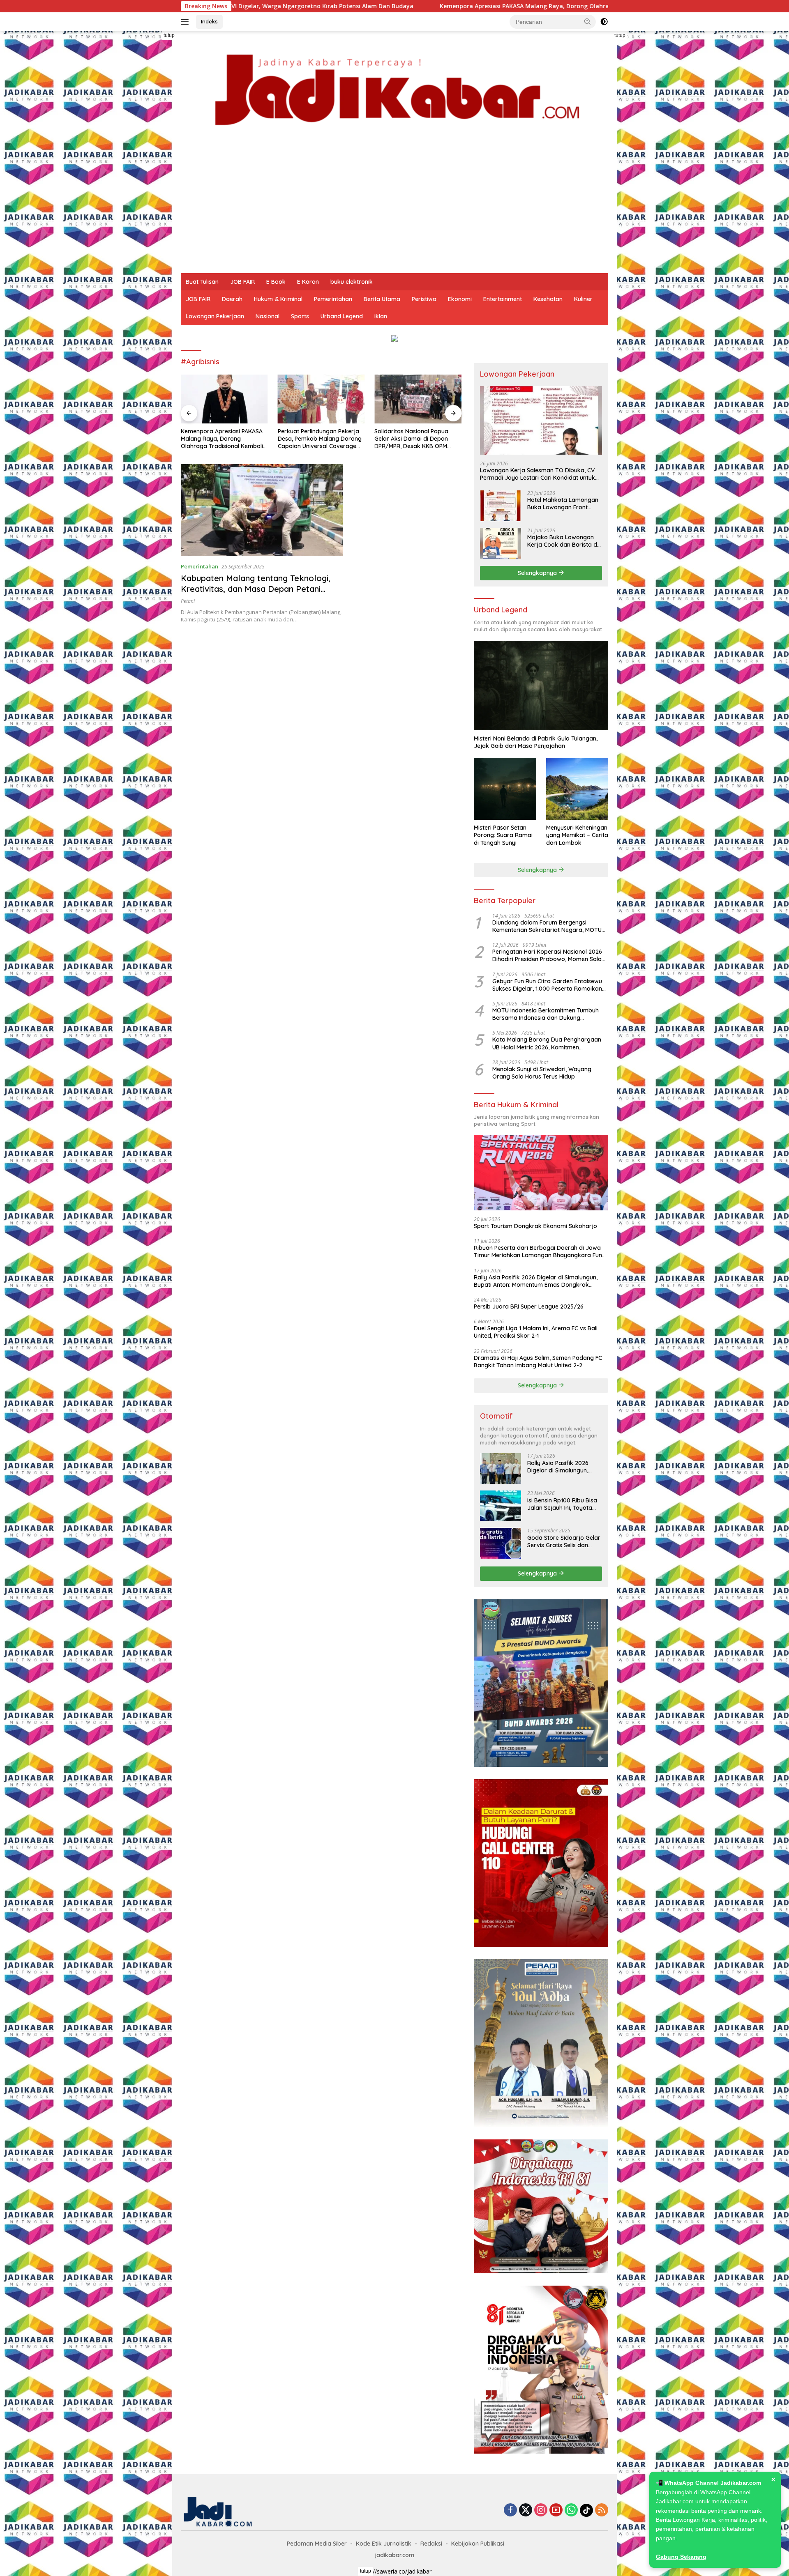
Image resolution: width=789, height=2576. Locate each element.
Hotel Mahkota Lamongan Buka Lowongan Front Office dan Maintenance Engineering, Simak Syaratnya (563, 504)
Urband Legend (342, 316)
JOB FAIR (242, 282)
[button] (588, 21)
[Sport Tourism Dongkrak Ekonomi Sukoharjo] (541, 1173)
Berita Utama (382, 299)
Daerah (232, 299)
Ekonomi (460, 299)
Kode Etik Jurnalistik (384, 2544)
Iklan (381, 316)
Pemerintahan (333, 299)
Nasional (268, 316)
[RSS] (602, 2510)
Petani (188, 601)
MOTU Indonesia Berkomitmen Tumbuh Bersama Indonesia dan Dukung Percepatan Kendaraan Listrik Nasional (546, 1014)
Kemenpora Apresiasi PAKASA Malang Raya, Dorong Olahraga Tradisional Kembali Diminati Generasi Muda (415, 6)
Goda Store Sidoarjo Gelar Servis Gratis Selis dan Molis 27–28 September (564, 1541)
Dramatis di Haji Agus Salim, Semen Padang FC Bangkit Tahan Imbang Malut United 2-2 (538, 1361)
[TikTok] (586, 2510)
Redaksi (431, 2544)
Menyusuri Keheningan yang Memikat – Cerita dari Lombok (577, 835)
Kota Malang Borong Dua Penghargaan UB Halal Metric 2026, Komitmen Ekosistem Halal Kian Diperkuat (547, 1043)
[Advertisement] (394, 212)
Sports (300, 316)
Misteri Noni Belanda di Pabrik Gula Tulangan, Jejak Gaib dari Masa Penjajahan (536, 742)
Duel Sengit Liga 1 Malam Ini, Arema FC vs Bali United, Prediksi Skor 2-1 (536, 1332)
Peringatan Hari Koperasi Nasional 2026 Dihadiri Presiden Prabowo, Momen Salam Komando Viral (550, 955)
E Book (276, 282)
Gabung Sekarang (681, 2557)
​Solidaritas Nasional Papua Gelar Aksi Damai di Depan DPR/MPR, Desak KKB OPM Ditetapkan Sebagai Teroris (315, 439)
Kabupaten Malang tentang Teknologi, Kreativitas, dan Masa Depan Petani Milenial (256, 589)
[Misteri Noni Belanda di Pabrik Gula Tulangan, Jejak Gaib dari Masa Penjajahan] (541, 685)
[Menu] (186, 22)
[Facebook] (510, 2510)
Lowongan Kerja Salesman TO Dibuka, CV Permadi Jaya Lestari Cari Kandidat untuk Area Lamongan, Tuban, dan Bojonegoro (538, 474)
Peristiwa (424, 299)
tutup (169, 35)
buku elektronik (352, 282)
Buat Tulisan (202, 282)
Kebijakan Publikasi (478, 2544)
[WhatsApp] (571, 2510)
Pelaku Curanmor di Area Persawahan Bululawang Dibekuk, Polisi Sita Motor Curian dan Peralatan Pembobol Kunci (409, 439)
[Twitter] (526, 2510)
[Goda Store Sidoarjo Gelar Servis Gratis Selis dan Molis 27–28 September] (501, 1543)
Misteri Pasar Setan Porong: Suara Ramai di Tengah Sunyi (503, 835)
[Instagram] (541, 2510)
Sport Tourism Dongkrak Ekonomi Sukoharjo (535, 1226)
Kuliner (583, 299)
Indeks (209, 21)
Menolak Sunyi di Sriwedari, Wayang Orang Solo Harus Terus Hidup (542, 1073)
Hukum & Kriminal (278, 299)
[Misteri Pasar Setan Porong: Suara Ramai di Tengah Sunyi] (505, 789)
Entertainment (503, 299)
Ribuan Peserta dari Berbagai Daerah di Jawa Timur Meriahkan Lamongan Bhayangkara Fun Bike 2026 (538, 1251)
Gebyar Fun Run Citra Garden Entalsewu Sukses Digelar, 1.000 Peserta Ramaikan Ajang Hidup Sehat (547, 984)
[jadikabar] (394, 90)
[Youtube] (556, 2510)
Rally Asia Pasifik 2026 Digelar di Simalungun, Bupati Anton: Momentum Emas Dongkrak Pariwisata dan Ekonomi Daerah (536, 1281)
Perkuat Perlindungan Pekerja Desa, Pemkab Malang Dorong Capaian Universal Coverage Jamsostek (223, 439)
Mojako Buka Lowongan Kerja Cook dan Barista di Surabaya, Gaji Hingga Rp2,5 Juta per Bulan (563, 541)
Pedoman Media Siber (317, 2544)
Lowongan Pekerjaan (215, 316)
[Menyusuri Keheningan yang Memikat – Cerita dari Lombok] (577, 789)
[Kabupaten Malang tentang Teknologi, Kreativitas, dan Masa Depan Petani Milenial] (262, 510)
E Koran (308, 282)
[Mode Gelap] (604, 22)
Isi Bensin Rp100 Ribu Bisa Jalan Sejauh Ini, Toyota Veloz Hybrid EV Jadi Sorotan (562, 1504)
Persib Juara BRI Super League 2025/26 (529, 1306)
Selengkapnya (538, 573)
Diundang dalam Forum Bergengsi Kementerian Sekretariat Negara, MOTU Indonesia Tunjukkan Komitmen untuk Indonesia (547, 926)
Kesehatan (548, 299)
